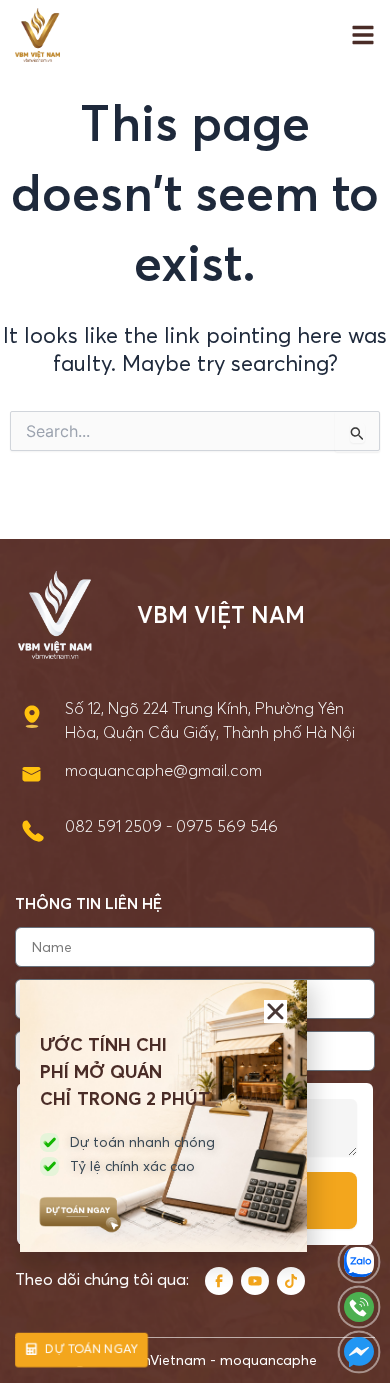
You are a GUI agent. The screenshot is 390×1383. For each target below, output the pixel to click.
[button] (275, 1011)
